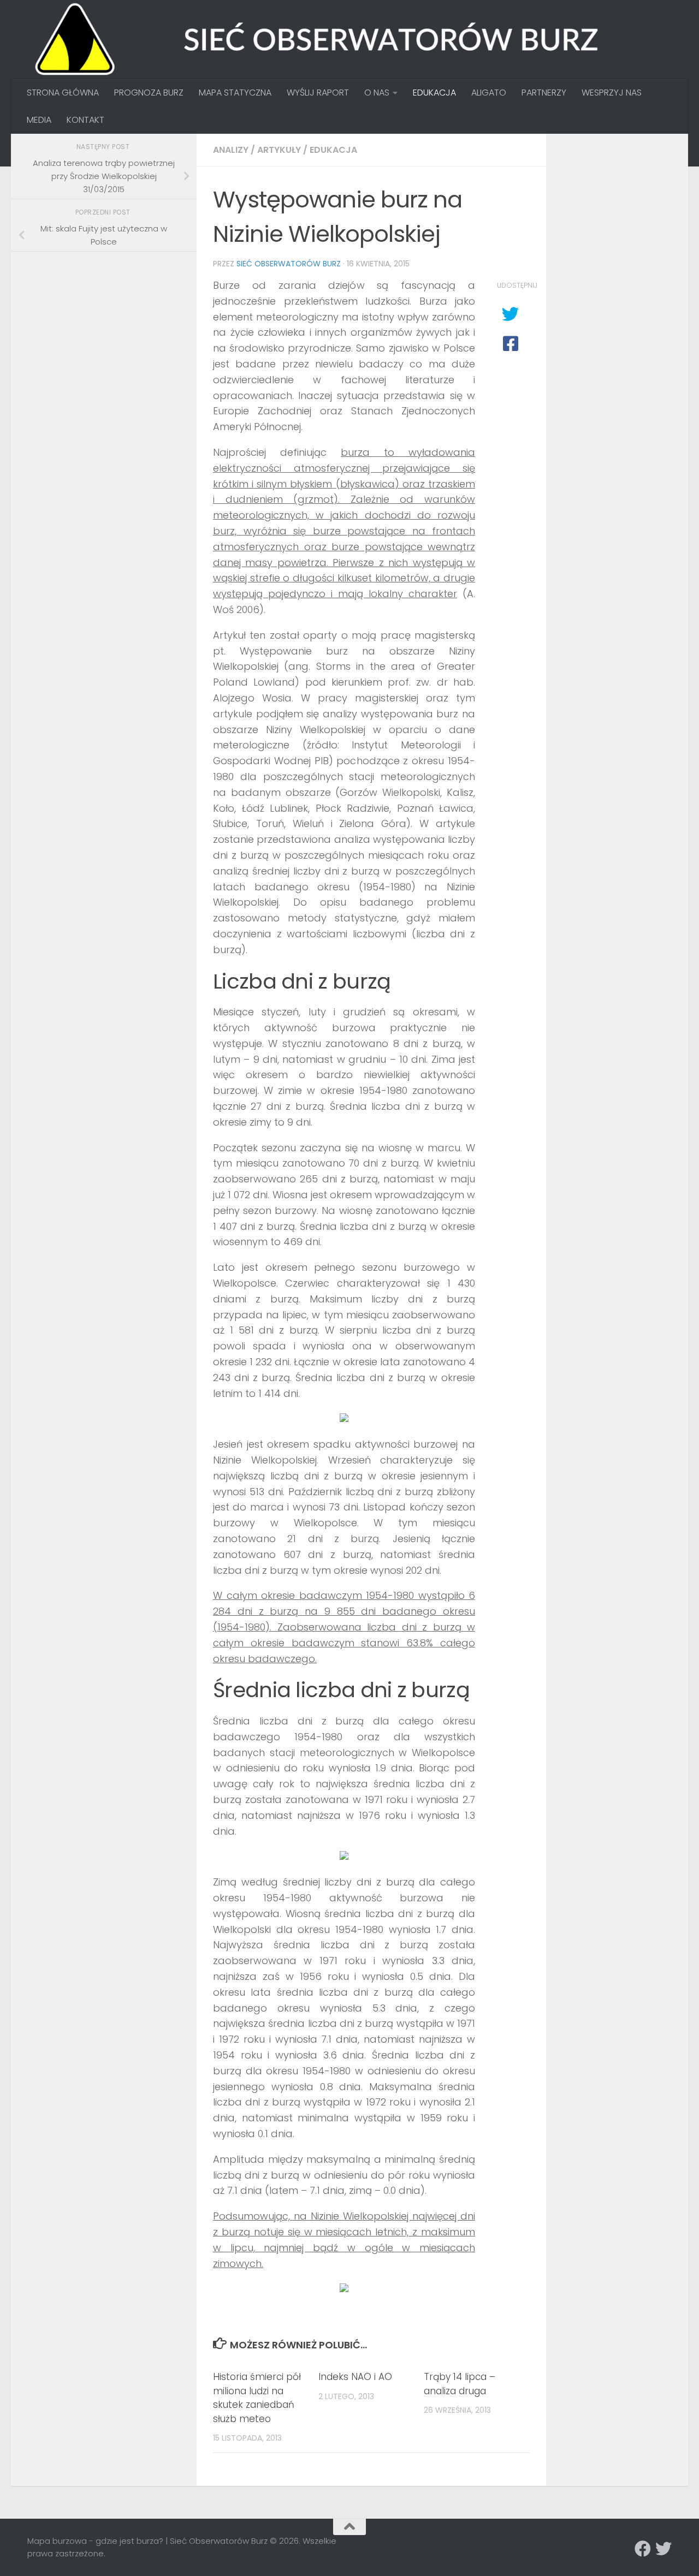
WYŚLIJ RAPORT (318, 93)
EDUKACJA (434, 93)
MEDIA (39, 120)
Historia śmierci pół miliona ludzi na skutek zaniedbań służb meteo (257, 2398)
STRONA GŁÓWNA (63, 93)
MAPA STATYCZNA (235, 93)
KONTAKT (85, 120)
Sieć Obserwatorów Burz (289, 264)
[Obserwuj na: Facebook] (643, 2549)
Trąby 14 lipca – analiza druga (460, 2384)
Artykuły (279, 150)
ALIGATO (489, 93)
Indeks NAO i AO (355, 2377)
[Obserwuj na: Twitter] (664, 2549)
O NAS (377, 93)
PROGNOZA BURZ (149, 93)
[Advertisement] (109, 336)
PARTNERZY (544, 93)
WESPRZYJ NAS (612, 93)
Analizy (231, 150)
